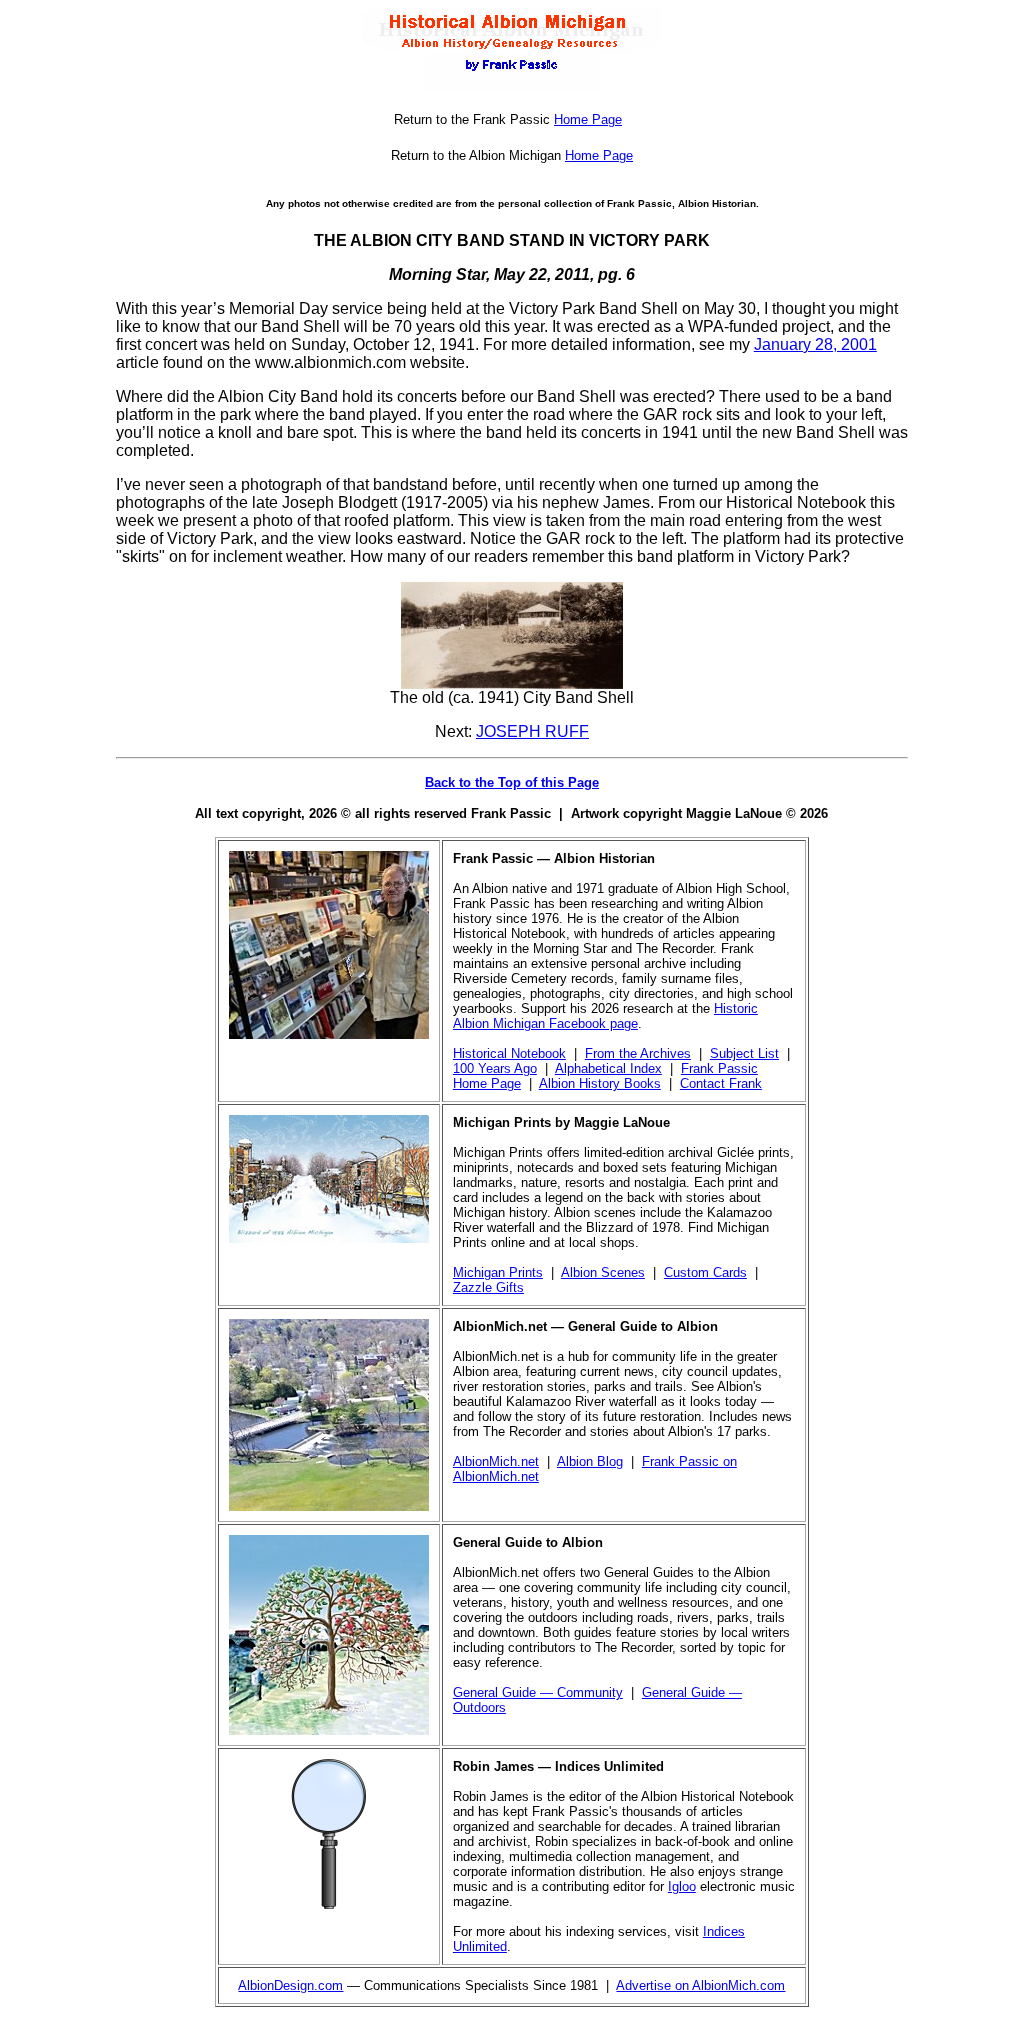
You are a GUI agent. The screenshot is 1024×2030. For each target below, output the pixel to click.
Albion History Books (600, 1083)
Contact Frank (721, 1083)
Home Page (588, 119)
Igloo (682, 1886)
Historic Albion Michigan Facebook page (605, 1016)
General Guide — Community (538, 1692)
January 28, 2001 (815, 344)
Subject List (744, 1053)
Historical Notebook (509, 1053)
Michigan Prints (498, 1272)
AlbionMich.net (496, 1461)
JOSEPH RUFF (532, 731)
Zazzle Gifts (488, 1287)
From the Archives (638, 1053)
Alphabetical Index (608, 1068)
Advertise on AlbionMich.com (700, 1985)
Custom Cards (705, 1272)
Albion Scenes (603, 1272)
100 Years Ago (495, 1068)
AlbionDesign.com (290, 1985)
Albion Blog (590, 1461)
